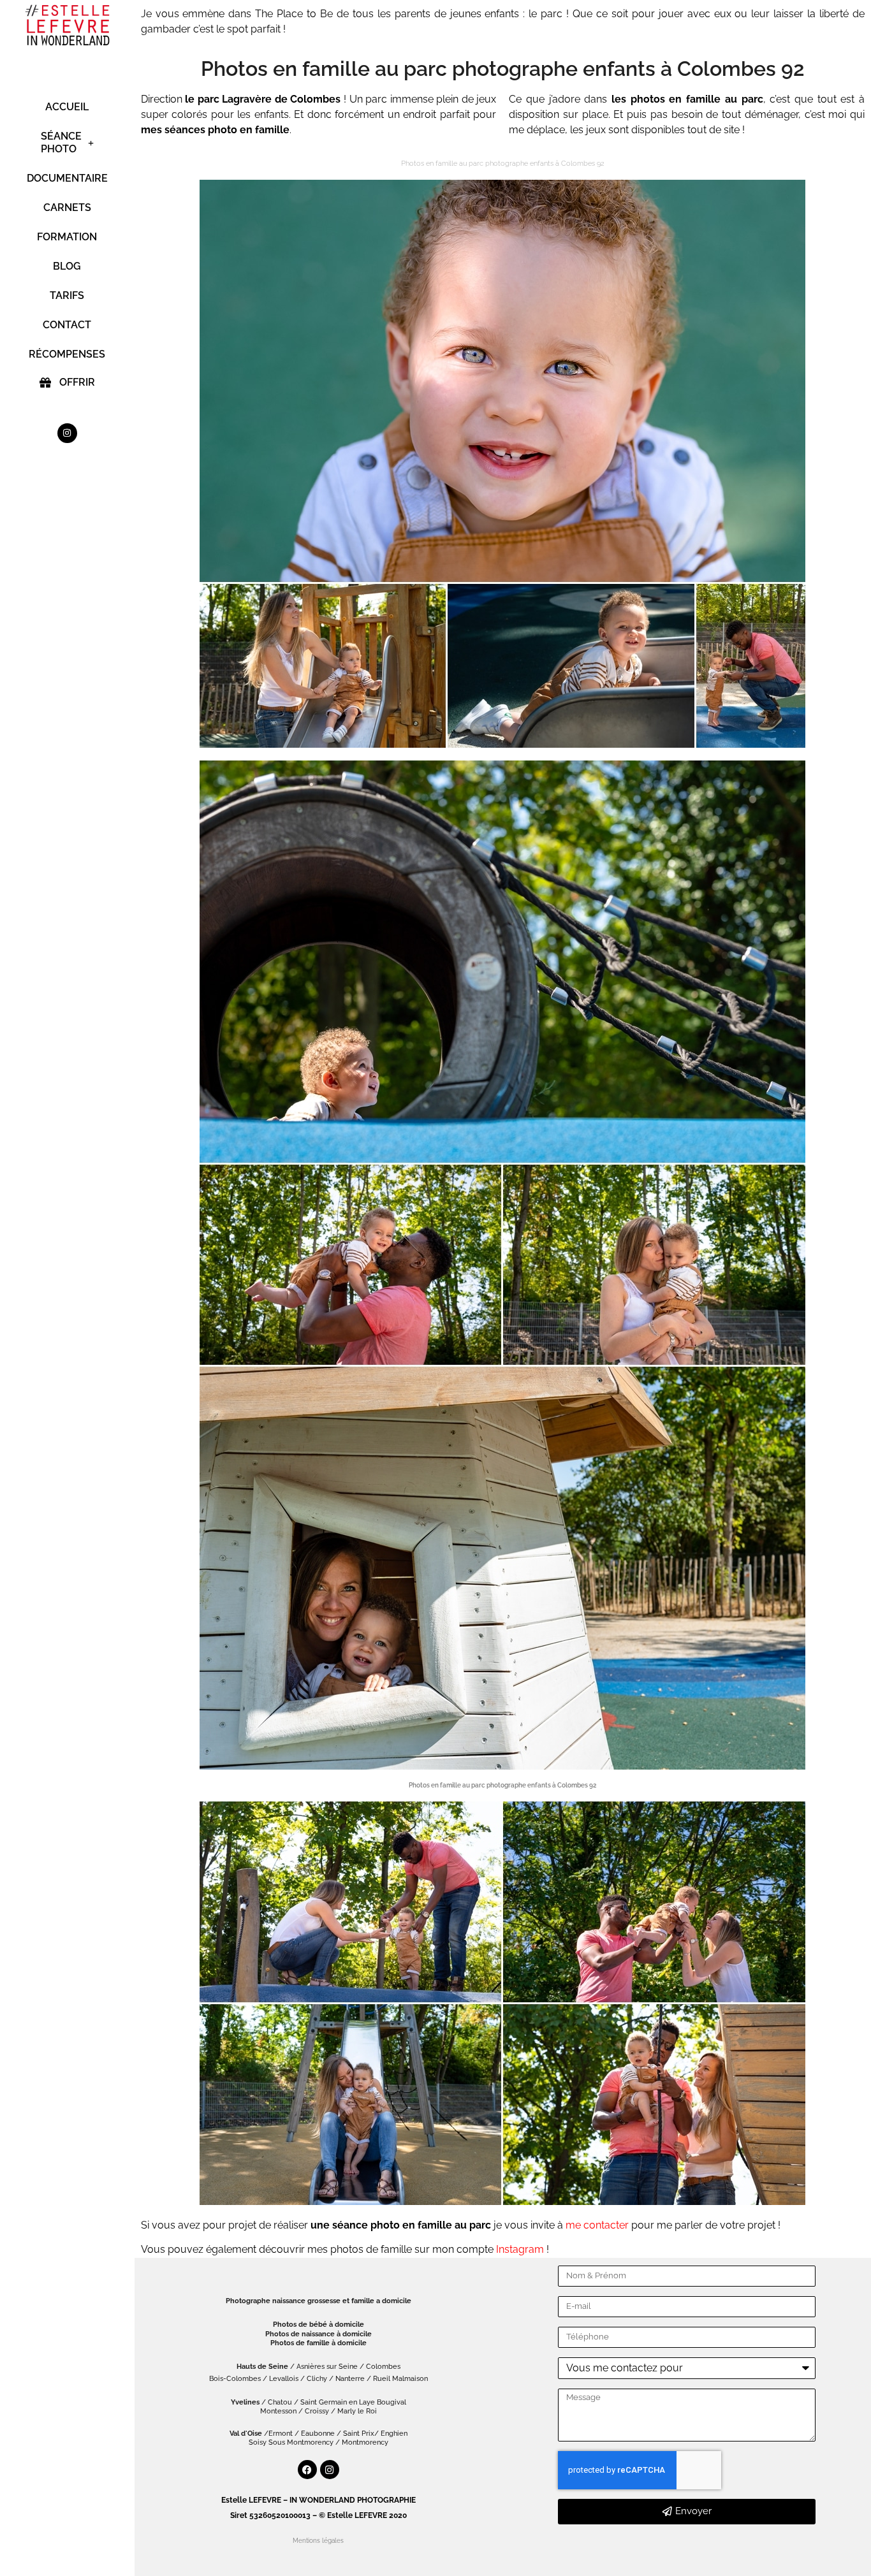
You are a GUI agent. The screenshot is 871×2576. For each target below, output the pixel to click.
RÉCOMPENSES (67, 354)
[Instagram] (67, 433)
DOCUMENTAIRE (67, 178)
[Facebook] (307, 2470)
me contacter (597, 2225)
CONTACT (67, 325)
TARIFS (67, 295)
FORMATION (67, 237)
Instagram (520, 2249)
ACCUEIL (67, 107)
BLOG (67, 266)
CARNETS (67, 207)
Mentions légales (318, 2541)
